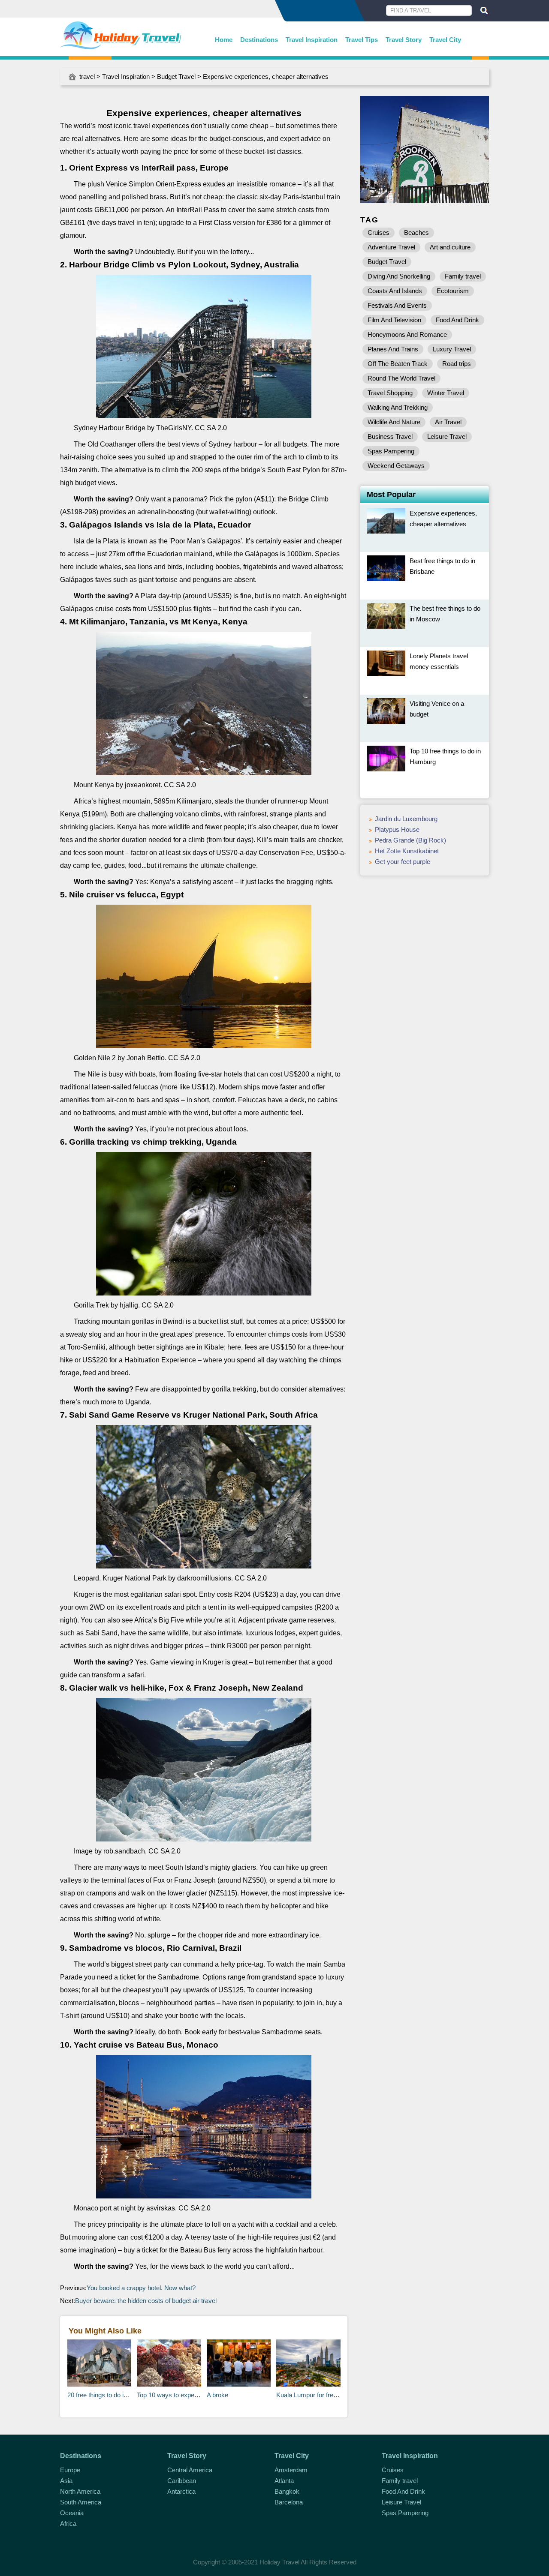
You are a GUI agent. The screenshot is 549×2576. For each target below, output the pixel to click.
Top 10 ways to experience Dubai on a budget (200, 2395)
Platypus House (397, 829)
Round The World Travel (401, 378)
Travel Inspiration (312, 40)
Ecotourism (453, 291)
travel (87, 76)
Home (224, 40)
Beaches (416, 232)
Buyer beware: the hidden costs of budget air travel (146, 2301)
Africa (68, 2524)
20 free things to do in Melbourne (113, 2395)
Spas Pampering (391, 451)
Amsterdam (291, 2470)
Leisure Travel (447, 436)
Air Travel (448, 422)
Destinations (259, 40)
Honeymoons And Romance (407, 334)
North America (80, 2491)
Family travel (463, 276)
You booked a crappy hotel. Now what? (141, 2288)
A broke (217, 2395)
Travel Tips (362, 40)
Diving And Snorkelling (399, 276)
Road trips (457, 364)
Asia (66, 2481)
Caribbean (182, 2481)
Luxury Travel (452, 349)
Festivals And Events (397, 305)
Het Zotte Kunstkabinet (407, 851)
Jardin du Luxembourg (406, 819)
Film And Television (394, 320)
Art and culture (450, 247)
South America (81, 2502)
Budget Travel (176, 76)
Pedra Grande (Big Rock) (410, 840)
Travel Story (404, 40)
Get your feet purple (403, 862)
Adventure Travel (391, 247)
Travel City (445, 40)
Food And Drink (457, 320)
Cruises (379, 232)
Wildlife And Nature (394, 422)
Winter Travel (446, 393)
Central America (190, 2470)
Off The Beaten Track (398, 364)
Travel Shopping (390, 393)
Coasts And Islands (395, 291)
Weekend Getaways (396, 466)
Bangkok (287, 2491)
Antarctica (181, 2491)
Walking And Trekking (398, 407)
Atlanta (284, 2481)
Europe (70, 2470)
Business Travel (390, 436)
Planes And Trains (393, 349)
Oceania (72, 2513)
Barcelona (289, 2502)
